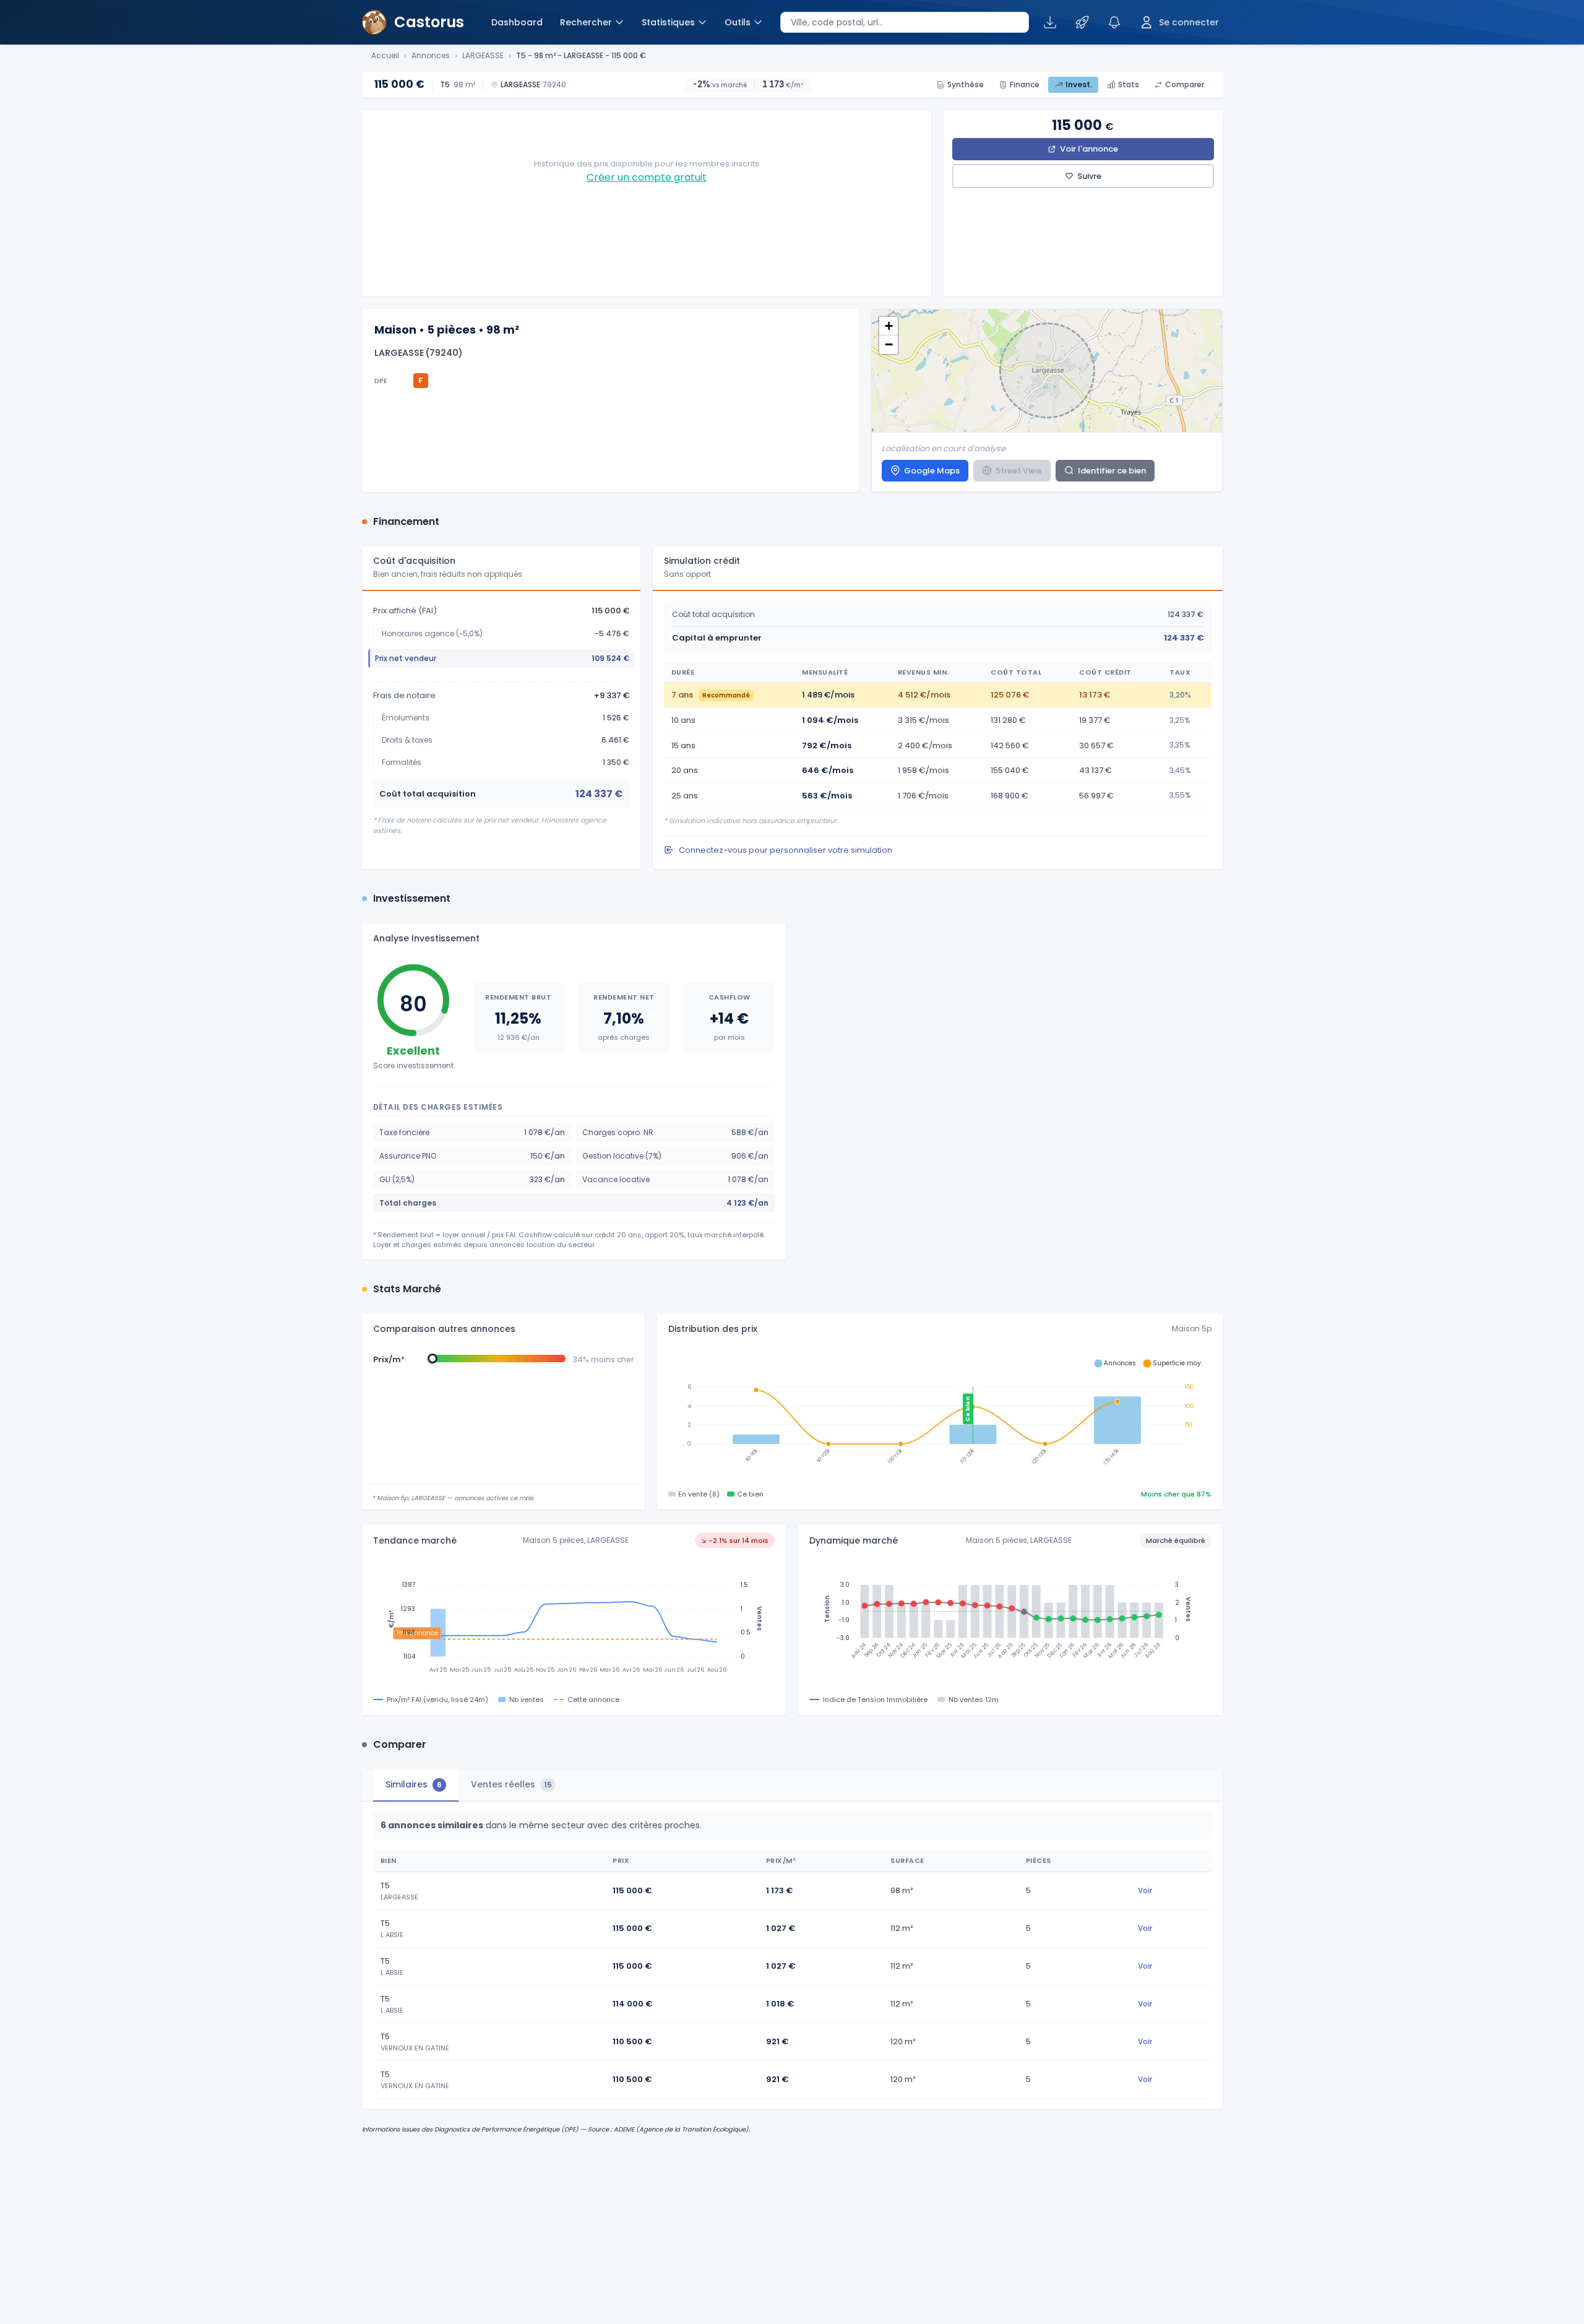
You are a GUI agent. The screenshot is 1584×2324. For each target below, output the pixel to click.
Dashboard (517, 22)
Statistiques (668, 22)
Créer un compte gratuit (647, 177)
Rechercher (586, 22)
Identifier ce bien (1112, 471)
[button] (889, 326)
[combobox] (905, 22)
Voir (1145, 1890)
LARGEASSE (483, 56)
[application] (940, 1415)
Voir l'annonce (1089, 149)
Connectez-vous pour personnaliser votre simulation (786, 850)
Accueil (385, 56)
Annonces (431, 56)
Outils (738, 22)
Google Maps (932, 471)
